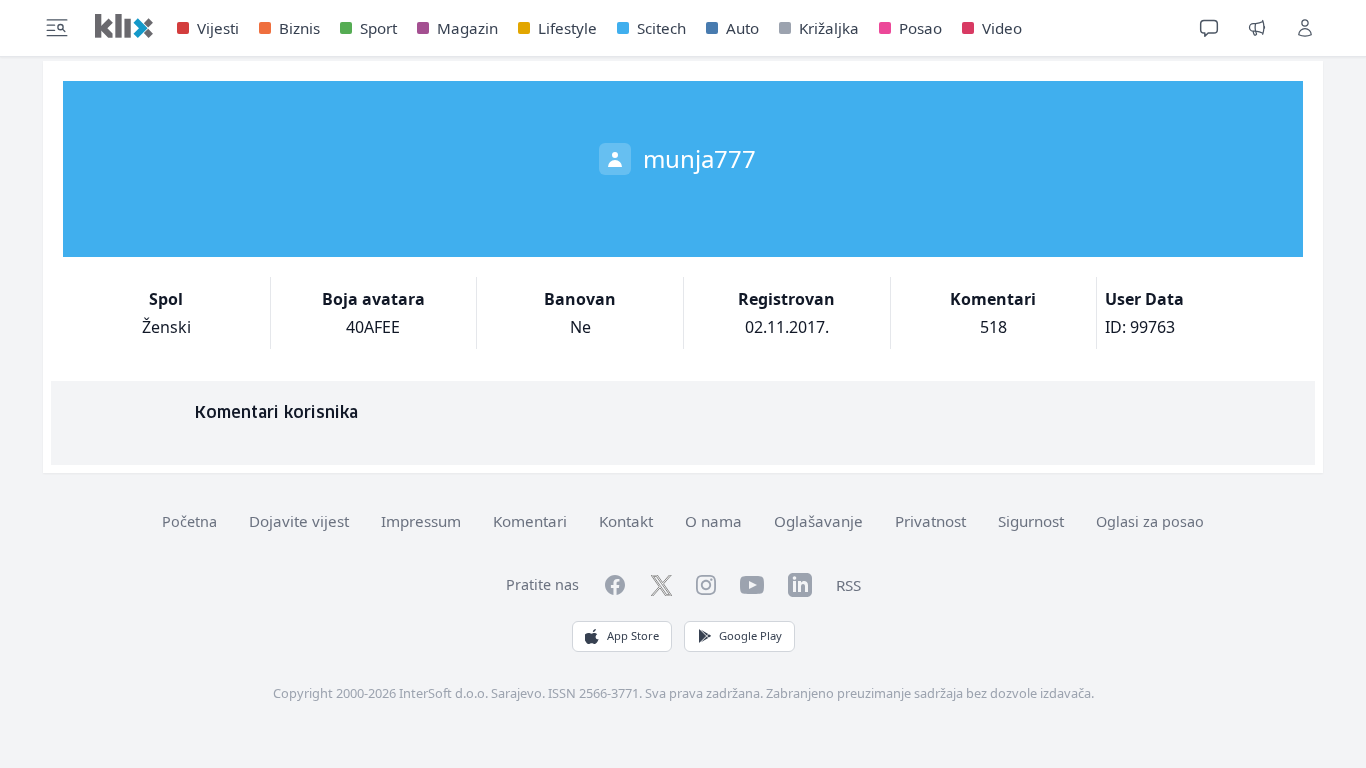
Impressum (421, 521)
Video (1002, 28)
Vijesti (218, 28)
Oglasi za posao (1150, 521)
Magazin (467, 28)
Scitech (661, 28)
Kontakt (626, 521)
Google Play (750, 635)
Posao (920, 28)
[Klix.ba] (124, 26)
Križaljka (829, 28)
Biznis (299, 28)
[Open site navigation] (57, 28)
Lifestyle (567, 28)
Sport (378, 28)
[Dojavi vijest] (1257, 28)
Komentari (530, 521)
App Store (633, 635)
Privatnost (930, 521)
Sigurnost (1031, 521)
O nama (713, 521)
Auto (742, 28)
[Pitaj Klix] (1209, 28)
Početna (189, 521)
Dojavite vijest (299, 521)
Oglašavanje (818, 521)
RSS (848, 585)
